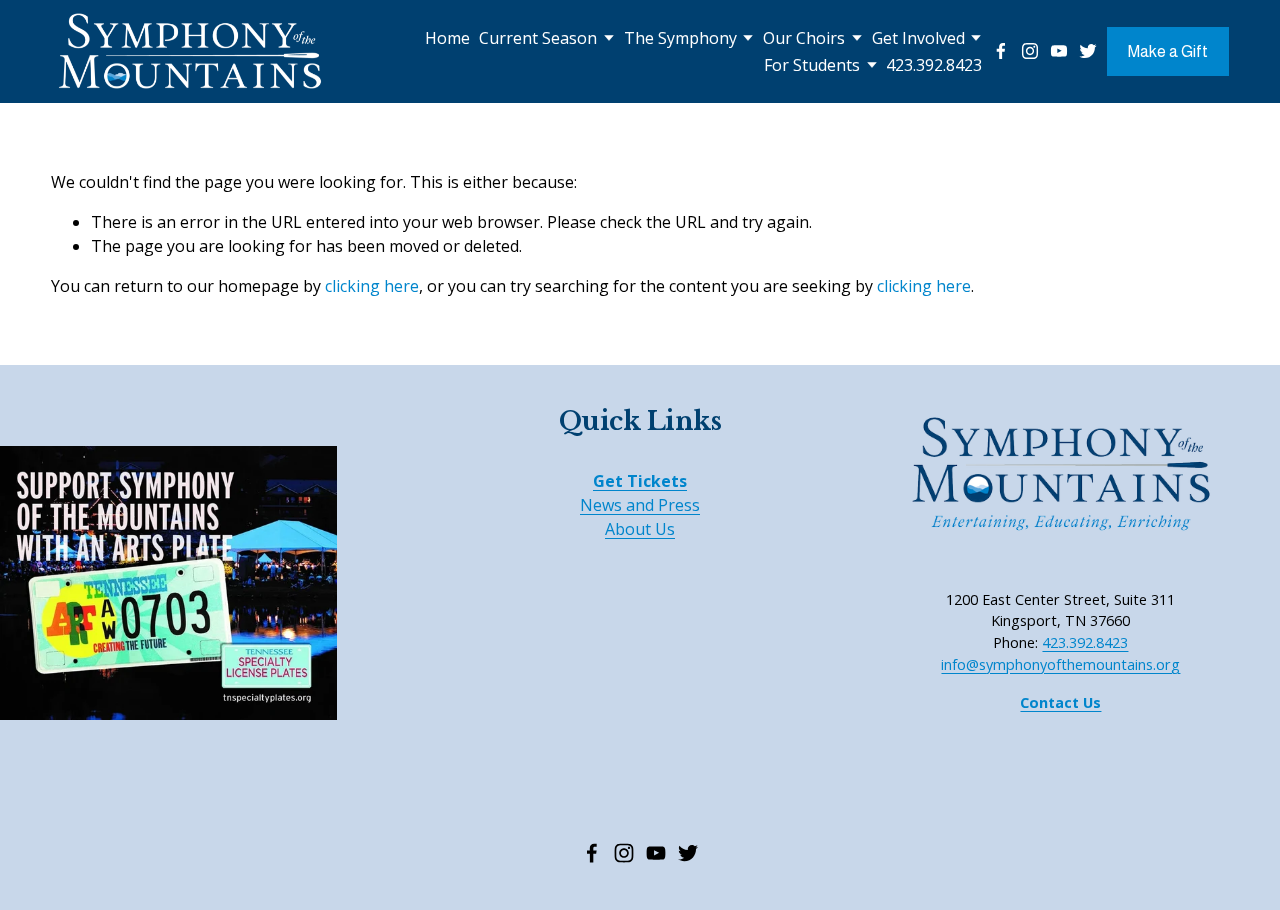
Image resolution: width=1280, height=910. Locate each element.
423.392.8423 (934, 65)
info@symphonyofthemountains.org (1060, 664)
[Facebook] (1001, 51)
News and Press (640, 505)
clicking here (372, 286)
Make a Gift (1168, 51)
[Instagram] (1030, 51)
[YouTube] (1059, 51)
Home (447, 38)
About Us (640, 529)
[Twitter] (1088, 51)
